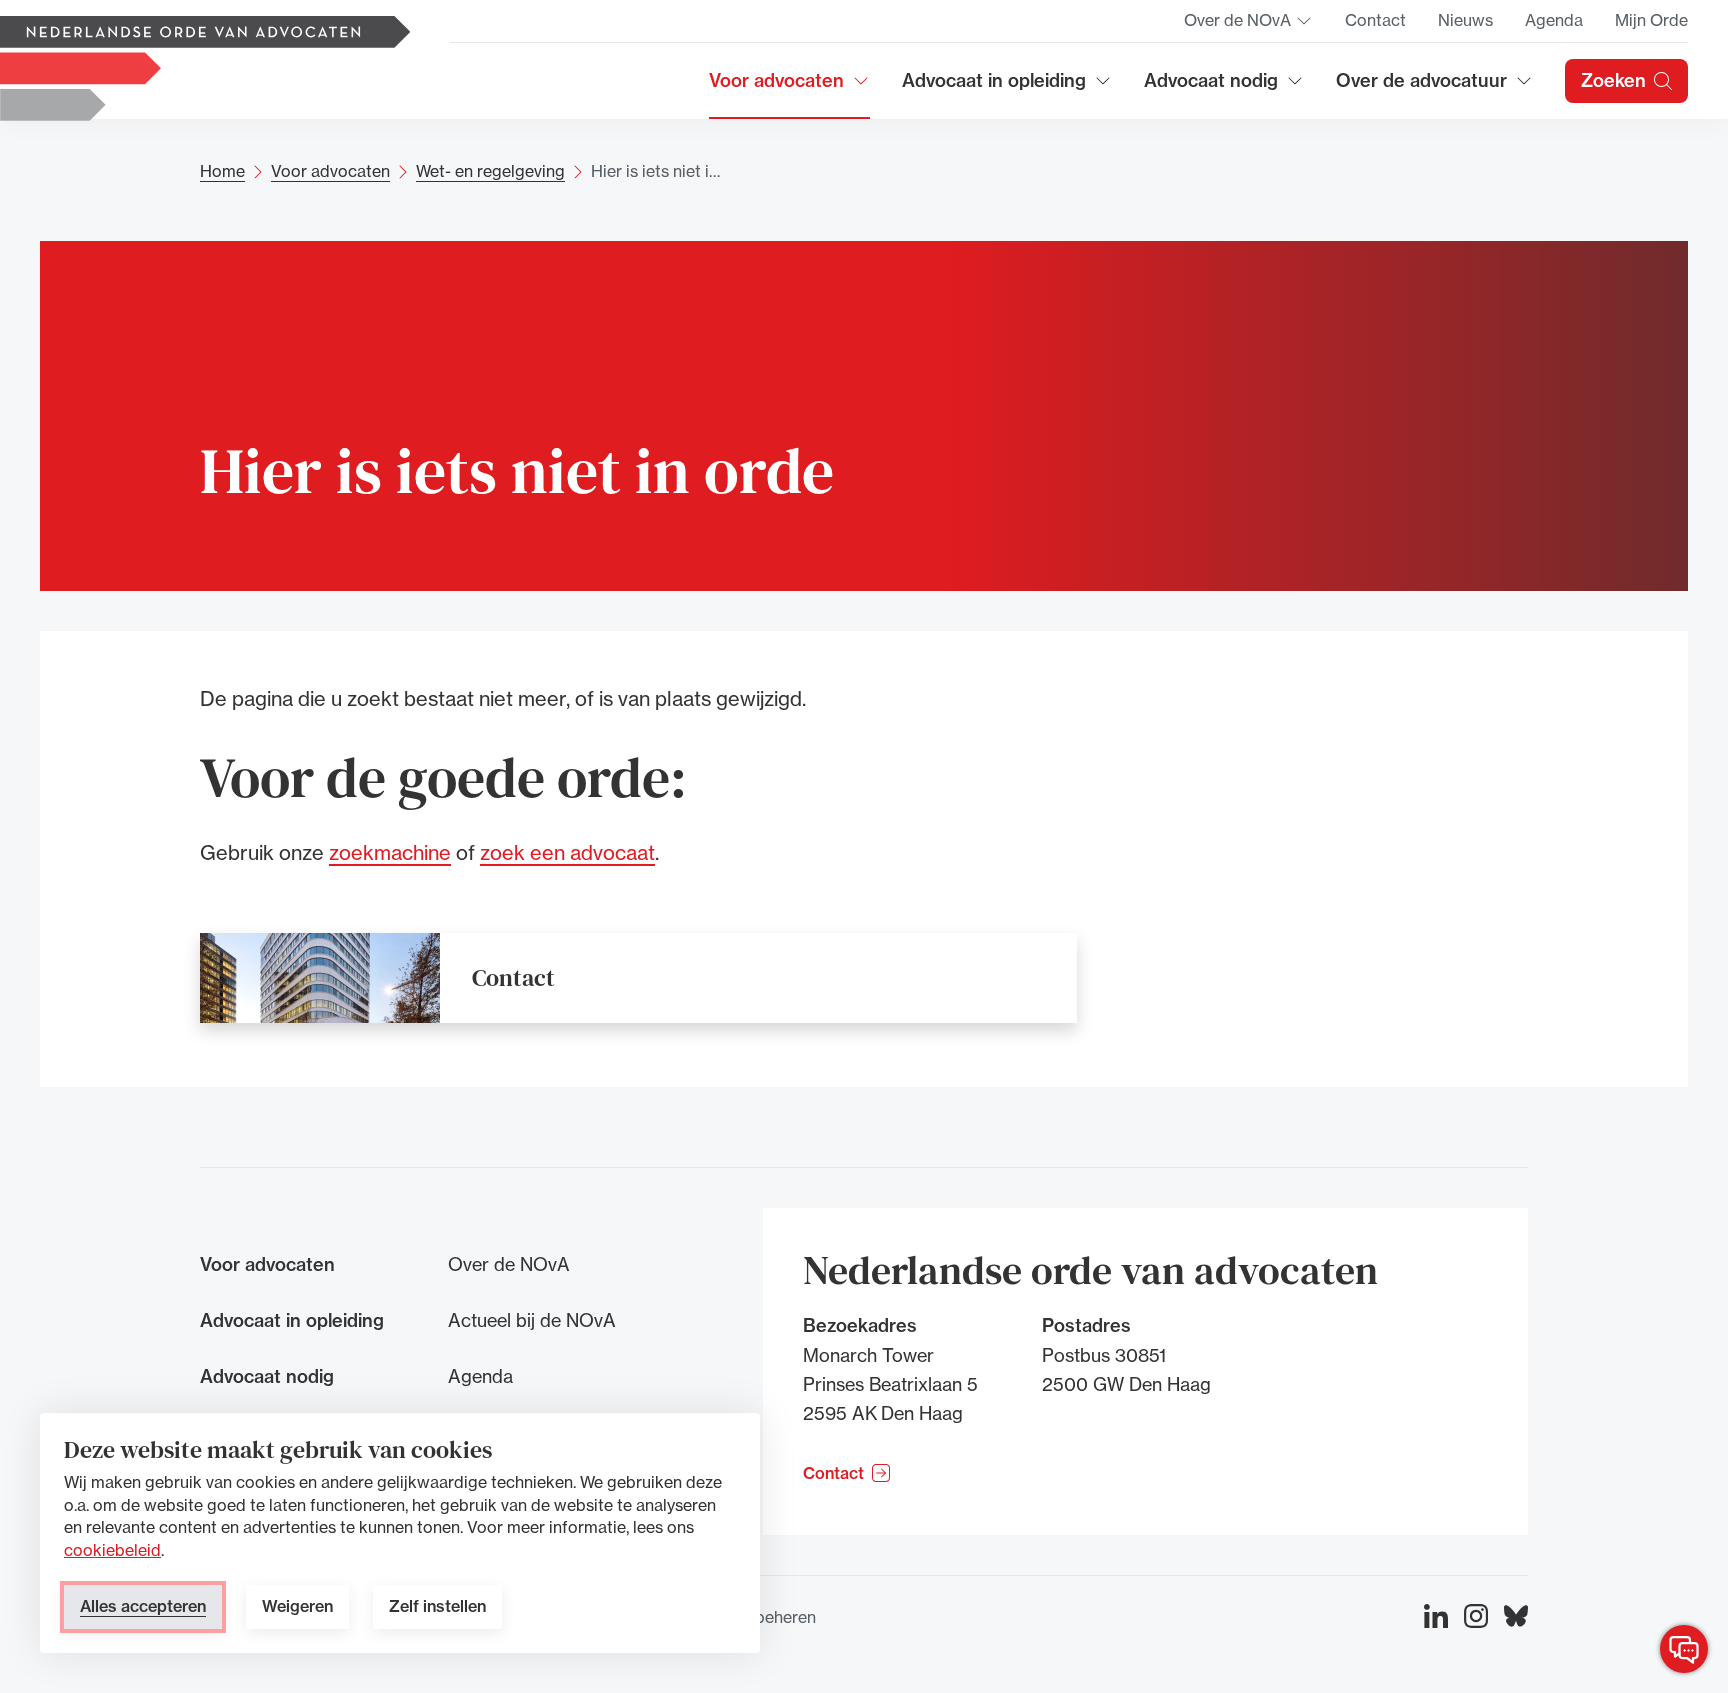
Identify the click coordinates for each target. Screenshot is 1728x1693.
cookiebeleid (112, 1550)
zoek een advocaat (567, 852)
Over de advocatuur (1422, 87)
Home (222, 171)
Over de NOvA (1248, 26)
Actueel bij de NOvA (532, 1320)
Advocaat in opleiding (994, 87)
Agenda (1554, 20)
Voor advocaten (789, 87)
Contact (1375, 20)
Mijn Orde (1651, 20)
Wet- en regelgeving (490, 171)
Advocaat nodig (1224, 87)
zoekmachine (390, 852)
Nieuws (1465, 20)
